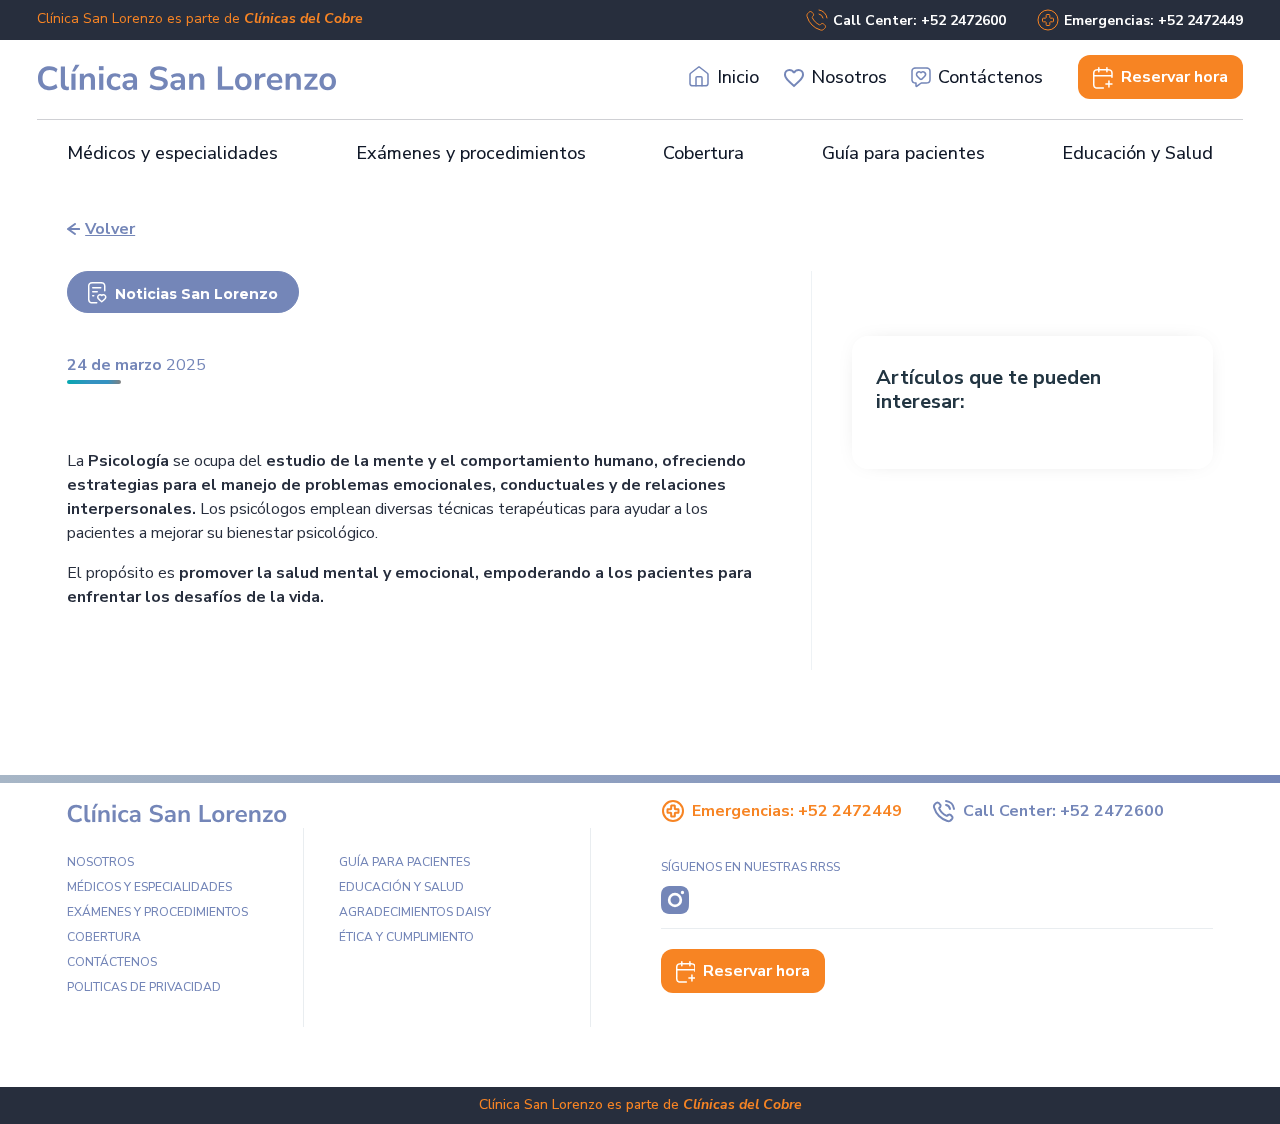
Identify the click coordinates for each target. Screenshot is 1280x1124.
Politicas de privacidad (144, 987)
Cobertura (703, 153)
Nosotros (849, 77)
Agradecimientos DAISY (415, 912)
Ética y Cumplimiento (406, 937)
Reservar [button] (1174, 77)
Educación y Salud (1137, 153)
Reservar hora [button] (756, 971)
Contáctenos (990, 77)
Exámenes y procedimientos (471, 153)
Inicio (738, 77)
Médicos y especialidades (172, 153)
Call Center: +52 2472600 (919, 20)
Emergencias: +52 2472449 (1153, 20)
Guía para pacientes (903, 153)
